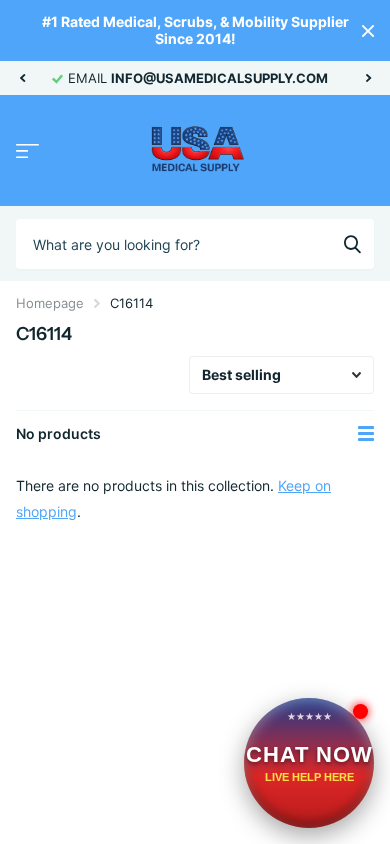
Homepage (50, 303)
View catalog (27, 151)
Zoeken (352, 244)
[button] (22, 78)
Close (368, 30)
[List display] (366, 434)
